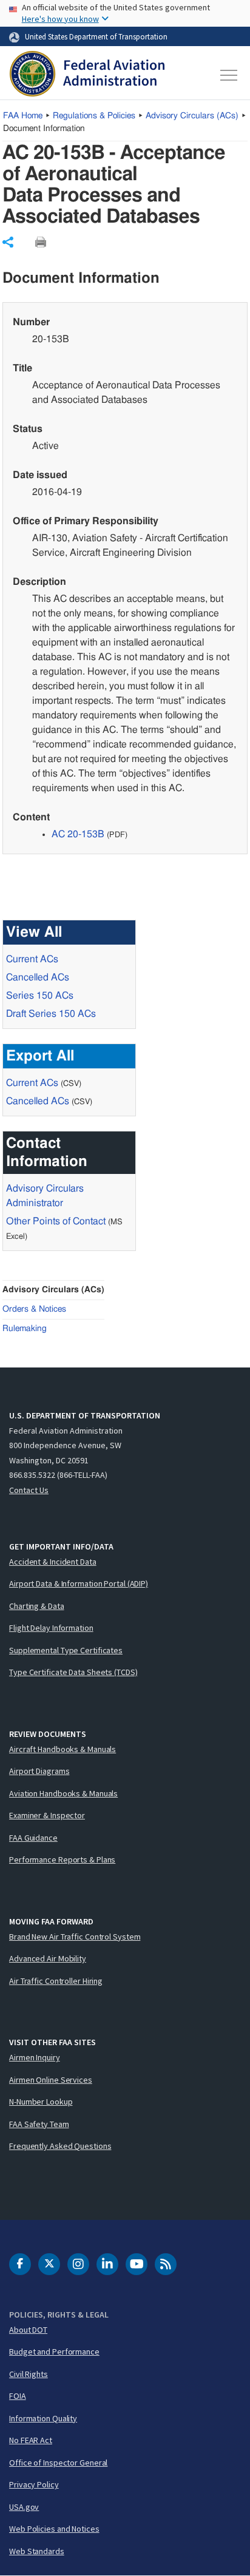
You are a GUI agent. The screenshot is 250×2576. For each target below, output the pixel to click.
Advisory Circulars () (192, 116)
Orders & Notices (34, 1309)
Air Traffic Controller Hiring (56, 1981)
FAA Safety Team (39, 2124)
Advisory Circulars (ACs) (53, 1290)
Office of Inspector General (58, 2463)
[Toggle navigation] (229, 75)
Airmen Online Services (51, 2080)
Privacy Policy (34, 2484)
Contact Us (29, 1490)
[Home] (87, 75)
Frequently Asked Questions (60, 2146)
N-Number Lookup (41, 2102)
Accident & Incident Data (53, 1562)
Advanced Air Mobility (48, 1958)
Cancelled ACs (38, 977)
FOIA (18, 2396)
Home (23, 116)
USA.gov (24, 2507)
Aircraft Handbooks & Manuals (62, 1749)
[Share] (8, 242)
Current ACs (32, 959)
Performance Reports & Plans (62, 1860)
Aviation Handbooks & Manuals (63, 1793)
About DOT (28, 2330)
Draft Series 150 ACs (51, 1014)
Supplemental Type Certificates (66, 1650)
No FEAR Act (31, 2440)
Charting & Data (37, 1606)
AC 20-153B (78, 834)
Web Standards (37, 2551)
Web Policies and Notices (54, 2529)
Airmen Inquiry (35, 2057)
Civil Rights (29, 2374)
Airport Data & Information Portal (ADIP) (79, 1583)
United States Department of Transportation (96, 36)
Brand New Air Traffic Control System (75, 1937)
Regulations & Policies (94, 116)
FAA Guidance (33, 1838)
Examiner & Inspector (47, 1815)
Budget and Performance (54, 2352)
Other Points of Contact (56, 1221)
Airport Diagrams (39, 1771)
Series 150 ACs (40, 996)
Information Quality (43, 2418)
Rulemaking (25, 1329)
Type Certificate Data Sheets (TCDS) (73, 1672)
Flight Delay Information (51, 1628)
